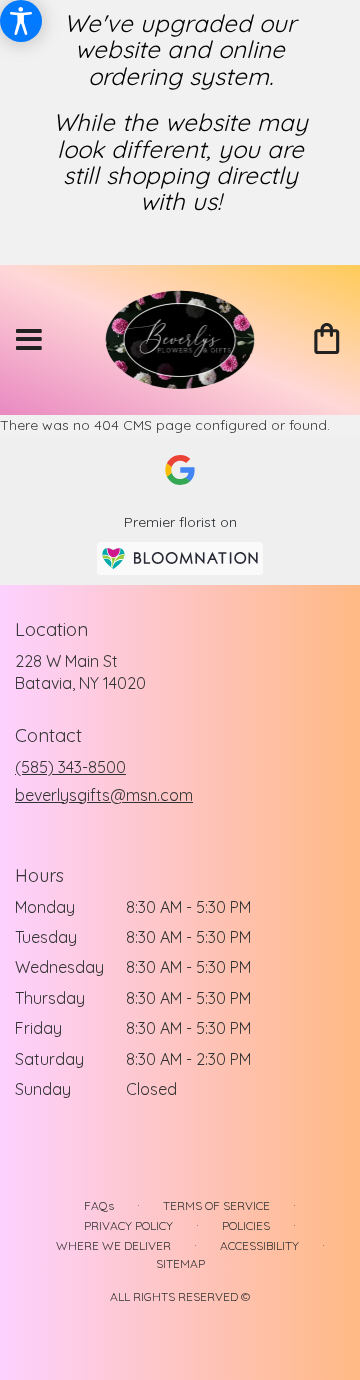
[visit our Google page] (180, 470)
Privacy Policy (128, 1225)
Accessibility (259, 1245)
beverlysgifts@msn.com (104, 795)
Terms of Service (216, 1205)
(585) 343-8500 (70, 767)
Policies (246, 1225)
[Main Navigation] (29, 340)
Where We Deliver (113, 1245)
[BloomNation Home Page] (180, 558)
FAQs (99, 1205)
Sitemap (180, 1263)
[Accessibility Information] (21, 21)
